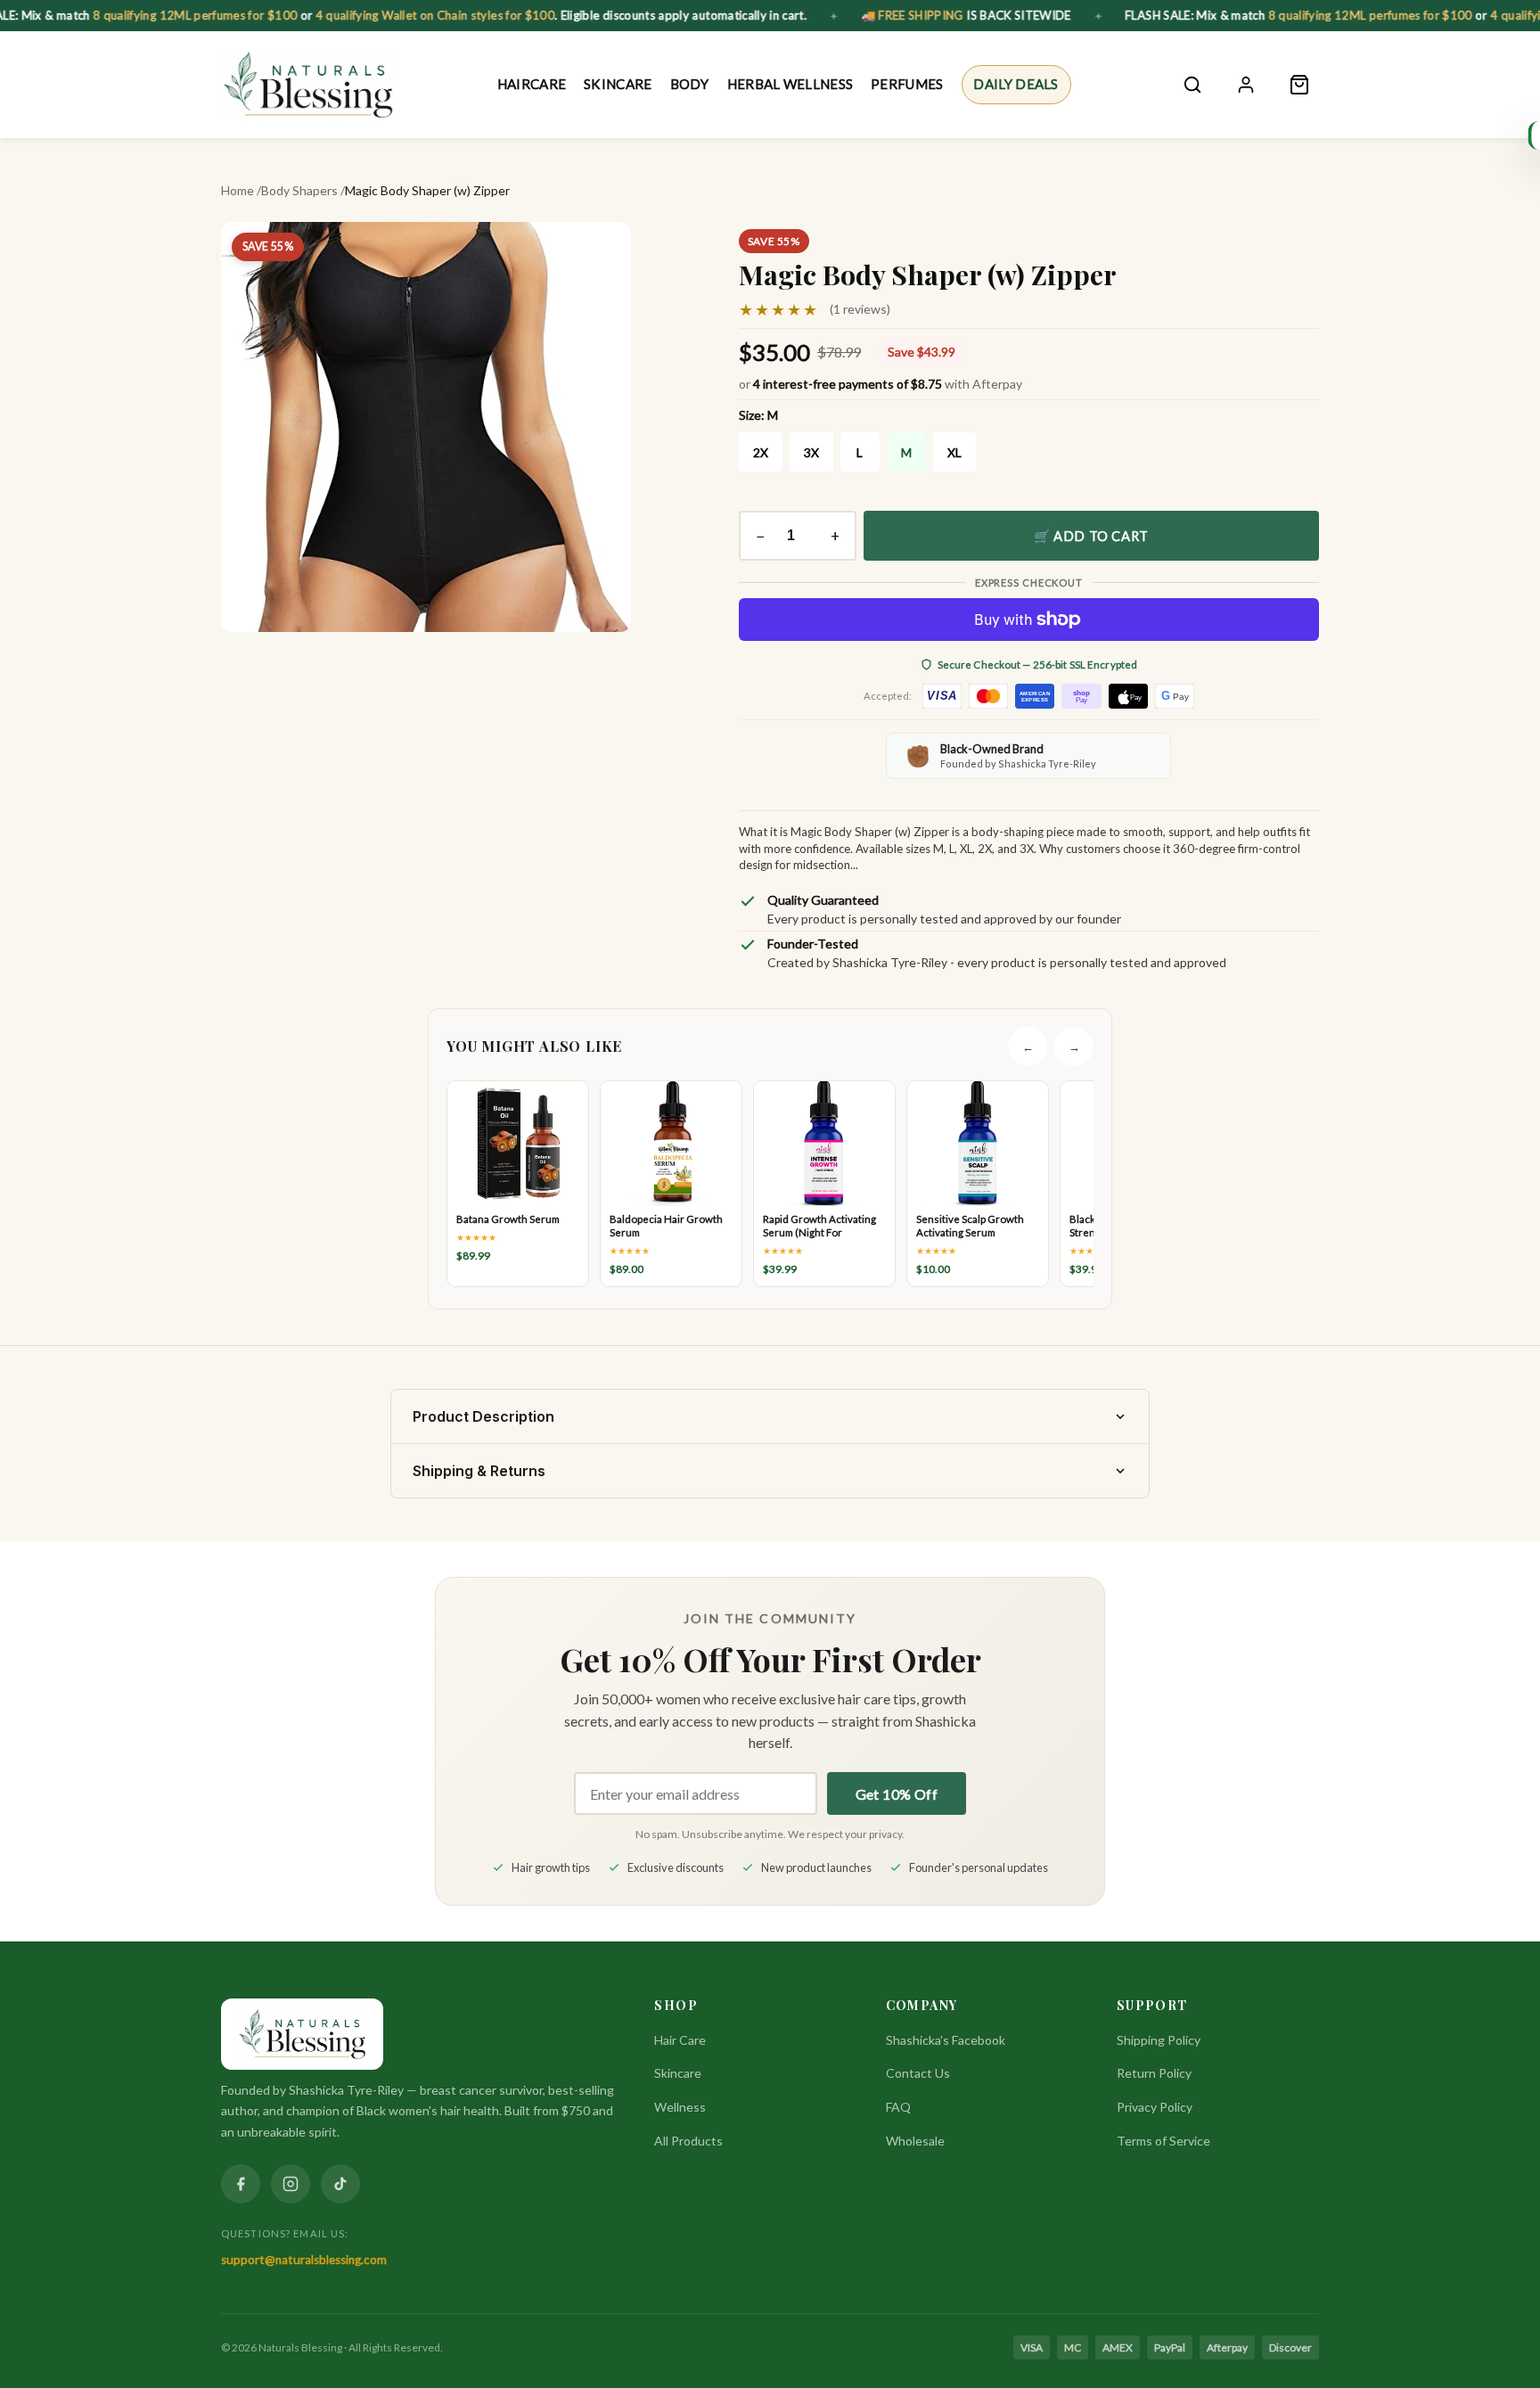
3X (811, 452)
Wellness (680, 2107)
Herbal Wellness (790, 84)
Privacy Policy (1155, 2107)
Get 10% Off (897, 1794)
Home (238, 190)
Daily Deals (1016, 84)
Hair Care (680, 2040)
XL (954, 452)
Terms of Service (1163, 2141)
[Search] (1192, 85)
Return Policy (1154, 2073)
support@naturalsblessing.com (304, 2260)
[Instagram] (291, 2184)
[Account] (1246, 85)
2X (761, 452)
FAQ (898, 2107)
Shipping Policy (1159, 2040)
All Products (688, 2141)
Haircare (532, 84)
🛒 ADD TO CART (1091, 536)
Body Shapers (299, 190)
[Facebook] (241, 2184)
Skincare (618, 84)
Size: (758, 415)
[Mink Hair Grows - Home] (308, 85)
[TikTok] (340, 2184)
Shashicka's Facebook (946, 2040)
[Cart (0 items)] (1299, 85)
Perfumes (907, 84)
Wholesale (915, 2141)
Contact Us (918, 2073)
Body (689, 84)
